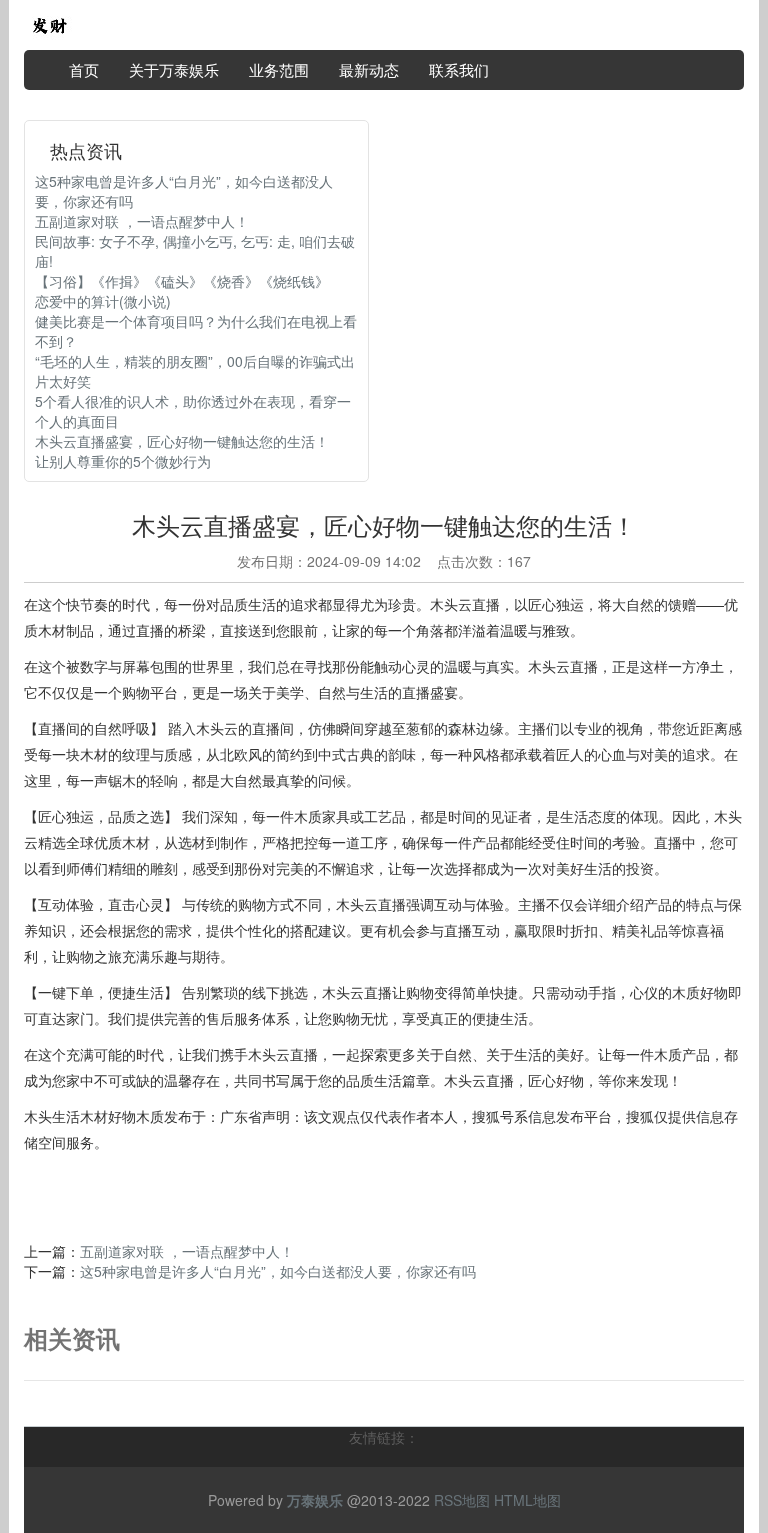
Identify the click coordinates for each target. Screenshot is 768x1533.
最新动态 (369, 69)
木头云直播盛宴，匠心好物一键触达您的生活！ (182, 441)
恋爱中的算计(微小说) (103, 301)
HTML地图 (527, 1500)
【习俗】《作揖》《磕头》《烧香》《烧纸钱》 (182, 281)
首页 (84, 69)
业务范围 (279, 69)
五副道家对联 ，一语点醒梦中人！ (142, 221)
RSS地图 (462, 1500)
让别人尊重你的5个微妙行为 (123, 461)
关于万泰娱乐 (174, 69)
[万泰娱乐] (49, 23)
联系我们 (459, 69)
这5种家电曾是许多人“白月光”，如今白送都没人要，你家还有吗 (278, 1271)
